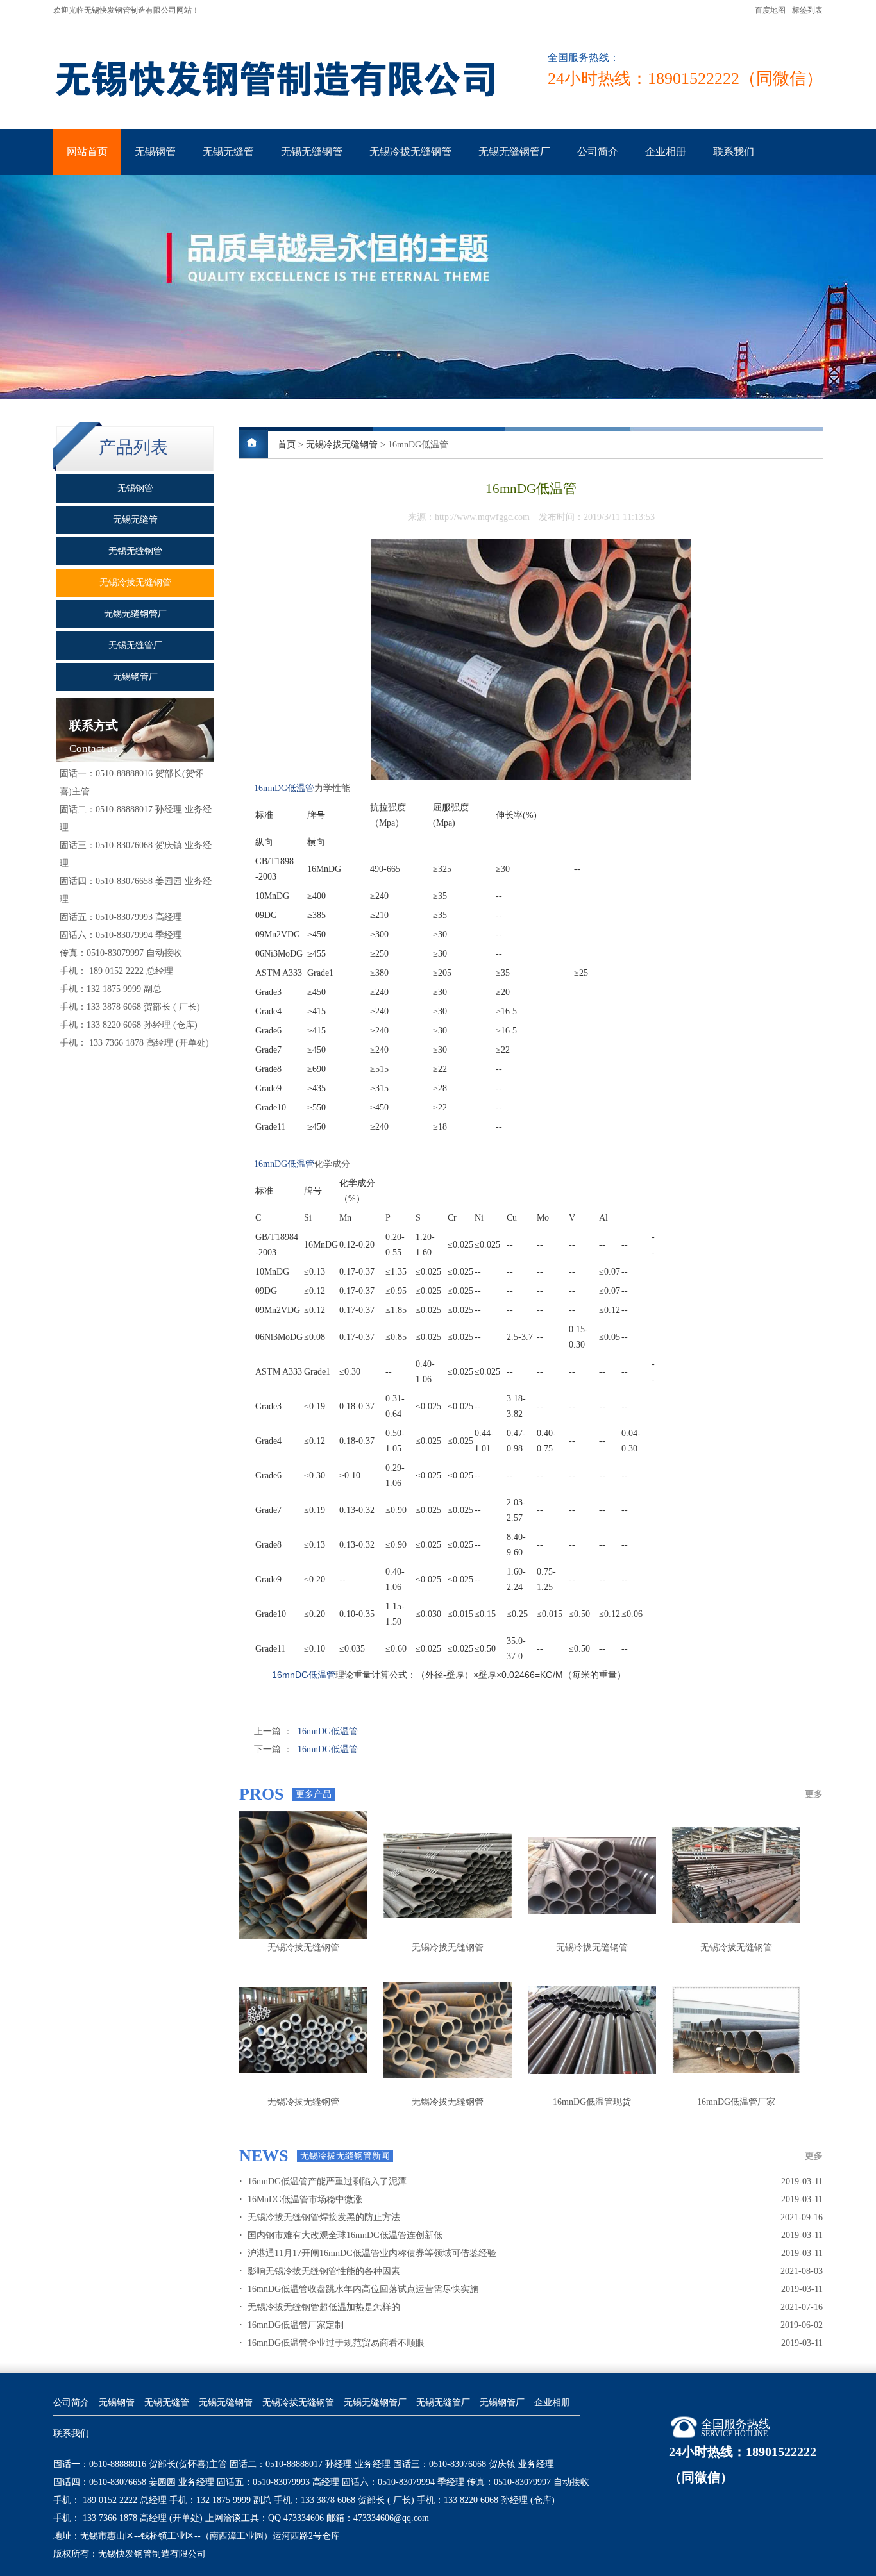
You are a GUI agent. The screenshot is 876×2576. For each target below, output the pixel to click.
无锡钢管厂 (502, 2403)
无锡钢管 (155, 152)
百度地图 (770, 10)
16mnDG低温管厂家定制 (291, 2325)
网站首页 (87, 152)
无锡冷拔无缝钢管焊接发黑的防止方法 (320, 2217)
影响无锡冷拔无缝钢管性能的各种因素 (320, 2271)
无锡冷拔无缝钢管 (410, 152)
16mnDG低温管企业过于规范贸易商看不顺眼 (332, 2343)
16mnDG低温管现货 (592, 2102)
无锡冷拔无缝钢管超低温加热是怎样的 (320, 2307)
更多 (814, 1794)
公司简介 (598, 152)
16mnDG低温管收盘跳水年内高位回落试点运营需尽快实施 (359, 2289)
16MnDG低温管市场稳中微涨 (301, 2199)
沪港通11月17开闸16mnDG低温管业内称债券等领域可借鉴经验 (368, 2253)
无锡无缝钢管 (312, 152)
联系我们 (734, 152)
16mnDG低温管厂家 (736, 2102)
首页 (287, 445)
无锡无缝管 (228, 152)
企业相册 (666, 152)
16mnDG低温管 (284, 788)
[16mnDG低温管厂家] (736, 2030)
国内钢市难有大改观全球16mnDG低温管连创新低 (341, 2235)
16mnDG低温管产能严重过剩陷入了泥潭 (323, 2181)
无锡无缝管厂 (443, 2403)
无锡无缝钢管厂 (514, 152)
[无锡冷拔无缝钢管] (303, 1875)
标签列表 (807, 10)
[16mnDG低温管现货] (592, 2030)
